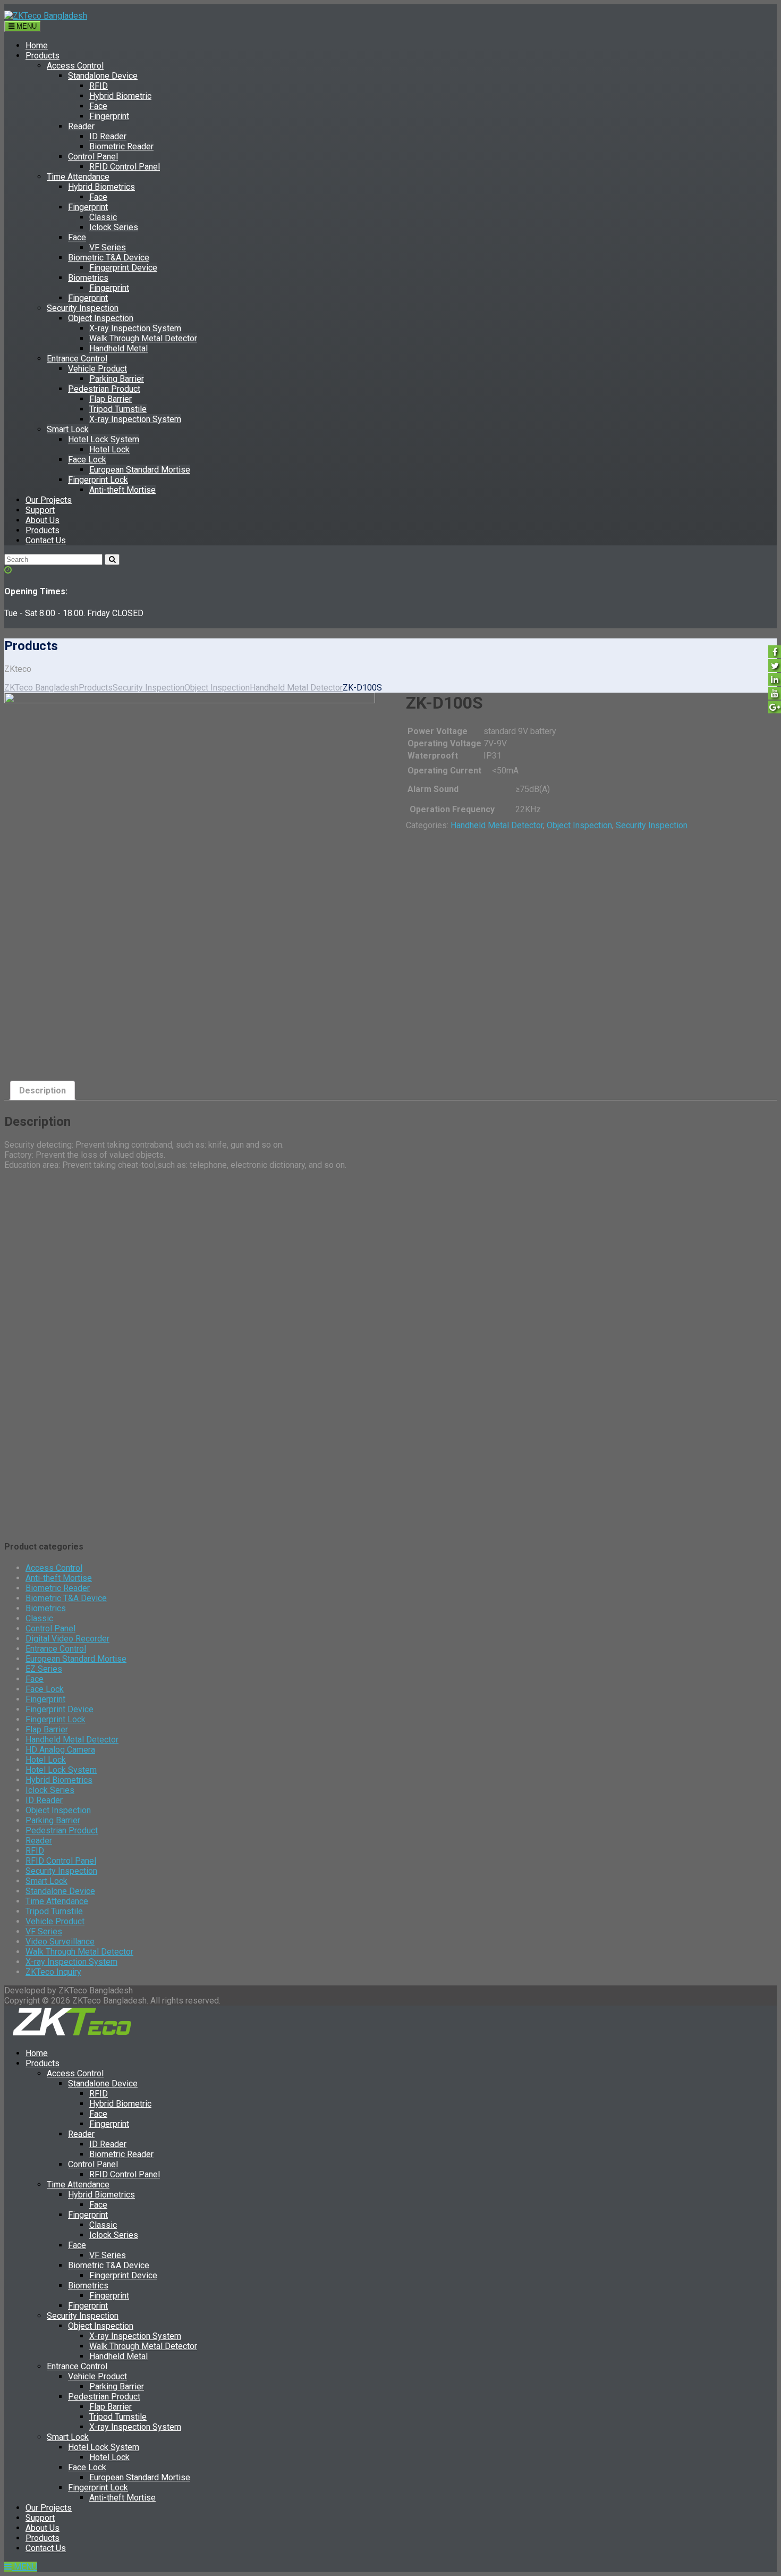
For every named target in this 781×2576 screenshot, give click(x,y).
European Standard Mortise (140, 470)
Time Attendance (78, 177)
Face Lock (87, 460)
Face (98, 106)
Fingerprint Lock (98, 480)
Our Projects (49, 500)
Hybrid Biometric (120, 96)
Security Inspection (83, 308)
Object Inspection (101, 318)
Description (43, 1091)
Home (37, 45)
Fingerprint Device (123, 268)
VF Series (108, 247)
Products (43, 56)
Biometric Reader (121, 146)
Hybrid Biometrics (101, 187)
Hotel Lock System (104, 439)
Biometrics (88, 278)
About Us (43, 520)
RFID (99, 86)
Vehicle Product (97, 369)
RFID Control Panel (125, 167)
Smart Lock (68, 429)
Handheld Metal (118, 348)
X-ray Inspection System (135, 328)
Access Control (75, 66)
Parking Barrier (117, 379)
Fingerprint (109, 116)
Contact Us (46, 540)
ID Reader (108, 136)
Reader (81, 126)
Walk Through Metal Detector (143, 338)
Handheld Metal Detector (497, 825)
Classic (103, 217)
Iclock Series (114, 227)
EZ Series (44, 1669)
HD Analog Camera (60, 1750)
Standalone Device (103, 76)
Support (40, 510)
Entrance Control (77, 359)
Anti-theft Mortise (122, 490)
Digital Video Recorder (67, 1639)
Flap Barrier (111, 399)
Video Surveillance (60, 1942)
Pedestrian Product (104, 389)
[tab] (43, 1091)
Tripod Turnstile (118, 409)
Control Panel (93, 157)
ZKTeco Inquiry (53, 1972)
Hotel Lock (109, 449)
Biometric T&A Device (109, 258)
